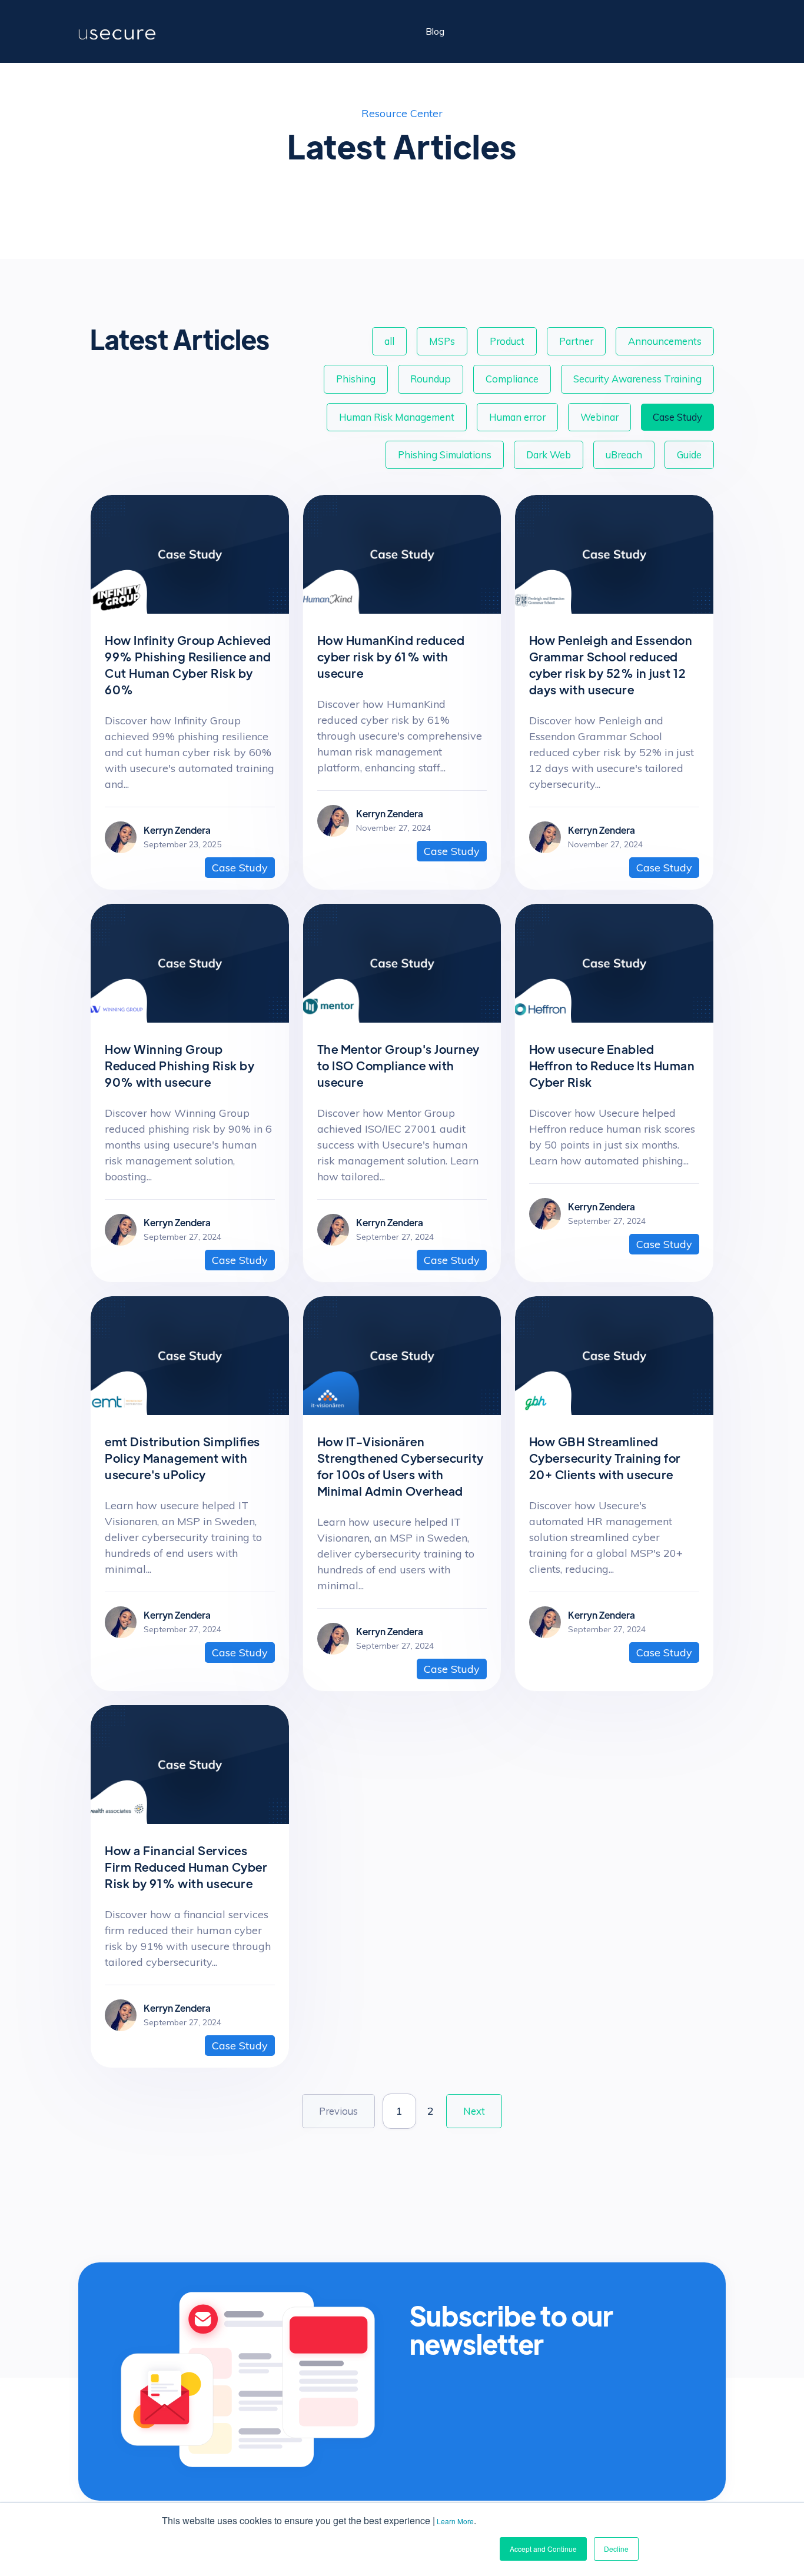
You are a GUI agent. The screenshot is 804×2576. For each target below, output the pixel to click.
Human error (517, 417)
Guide (689, 455)
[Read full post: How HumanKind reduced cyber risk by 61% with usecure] (402, 610)
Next (474, 2111)
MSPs (442, 341)
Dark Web (549, 455)
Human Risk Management (397, 417)
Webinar (599, 417)
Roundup (431, 379)
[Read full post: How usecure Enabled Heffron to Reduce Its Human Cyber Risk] (614, 1019)
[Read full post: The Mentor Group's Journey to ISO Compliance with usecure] (402, 1019)
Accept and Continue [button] (543, 2549)
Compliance (512, 379)
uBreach (624, 455)
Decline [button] (616, 2549)
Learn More (455, 2521)
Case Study (677, 417)
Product (507, 341)
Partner (576, 341)
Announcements (665, 341)
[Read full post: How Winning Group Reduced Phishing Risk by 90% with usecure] (190, 1019)
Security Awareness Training (637, 379)
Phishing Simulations (445, 455)
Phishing (356, 379)
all (389, 341)
